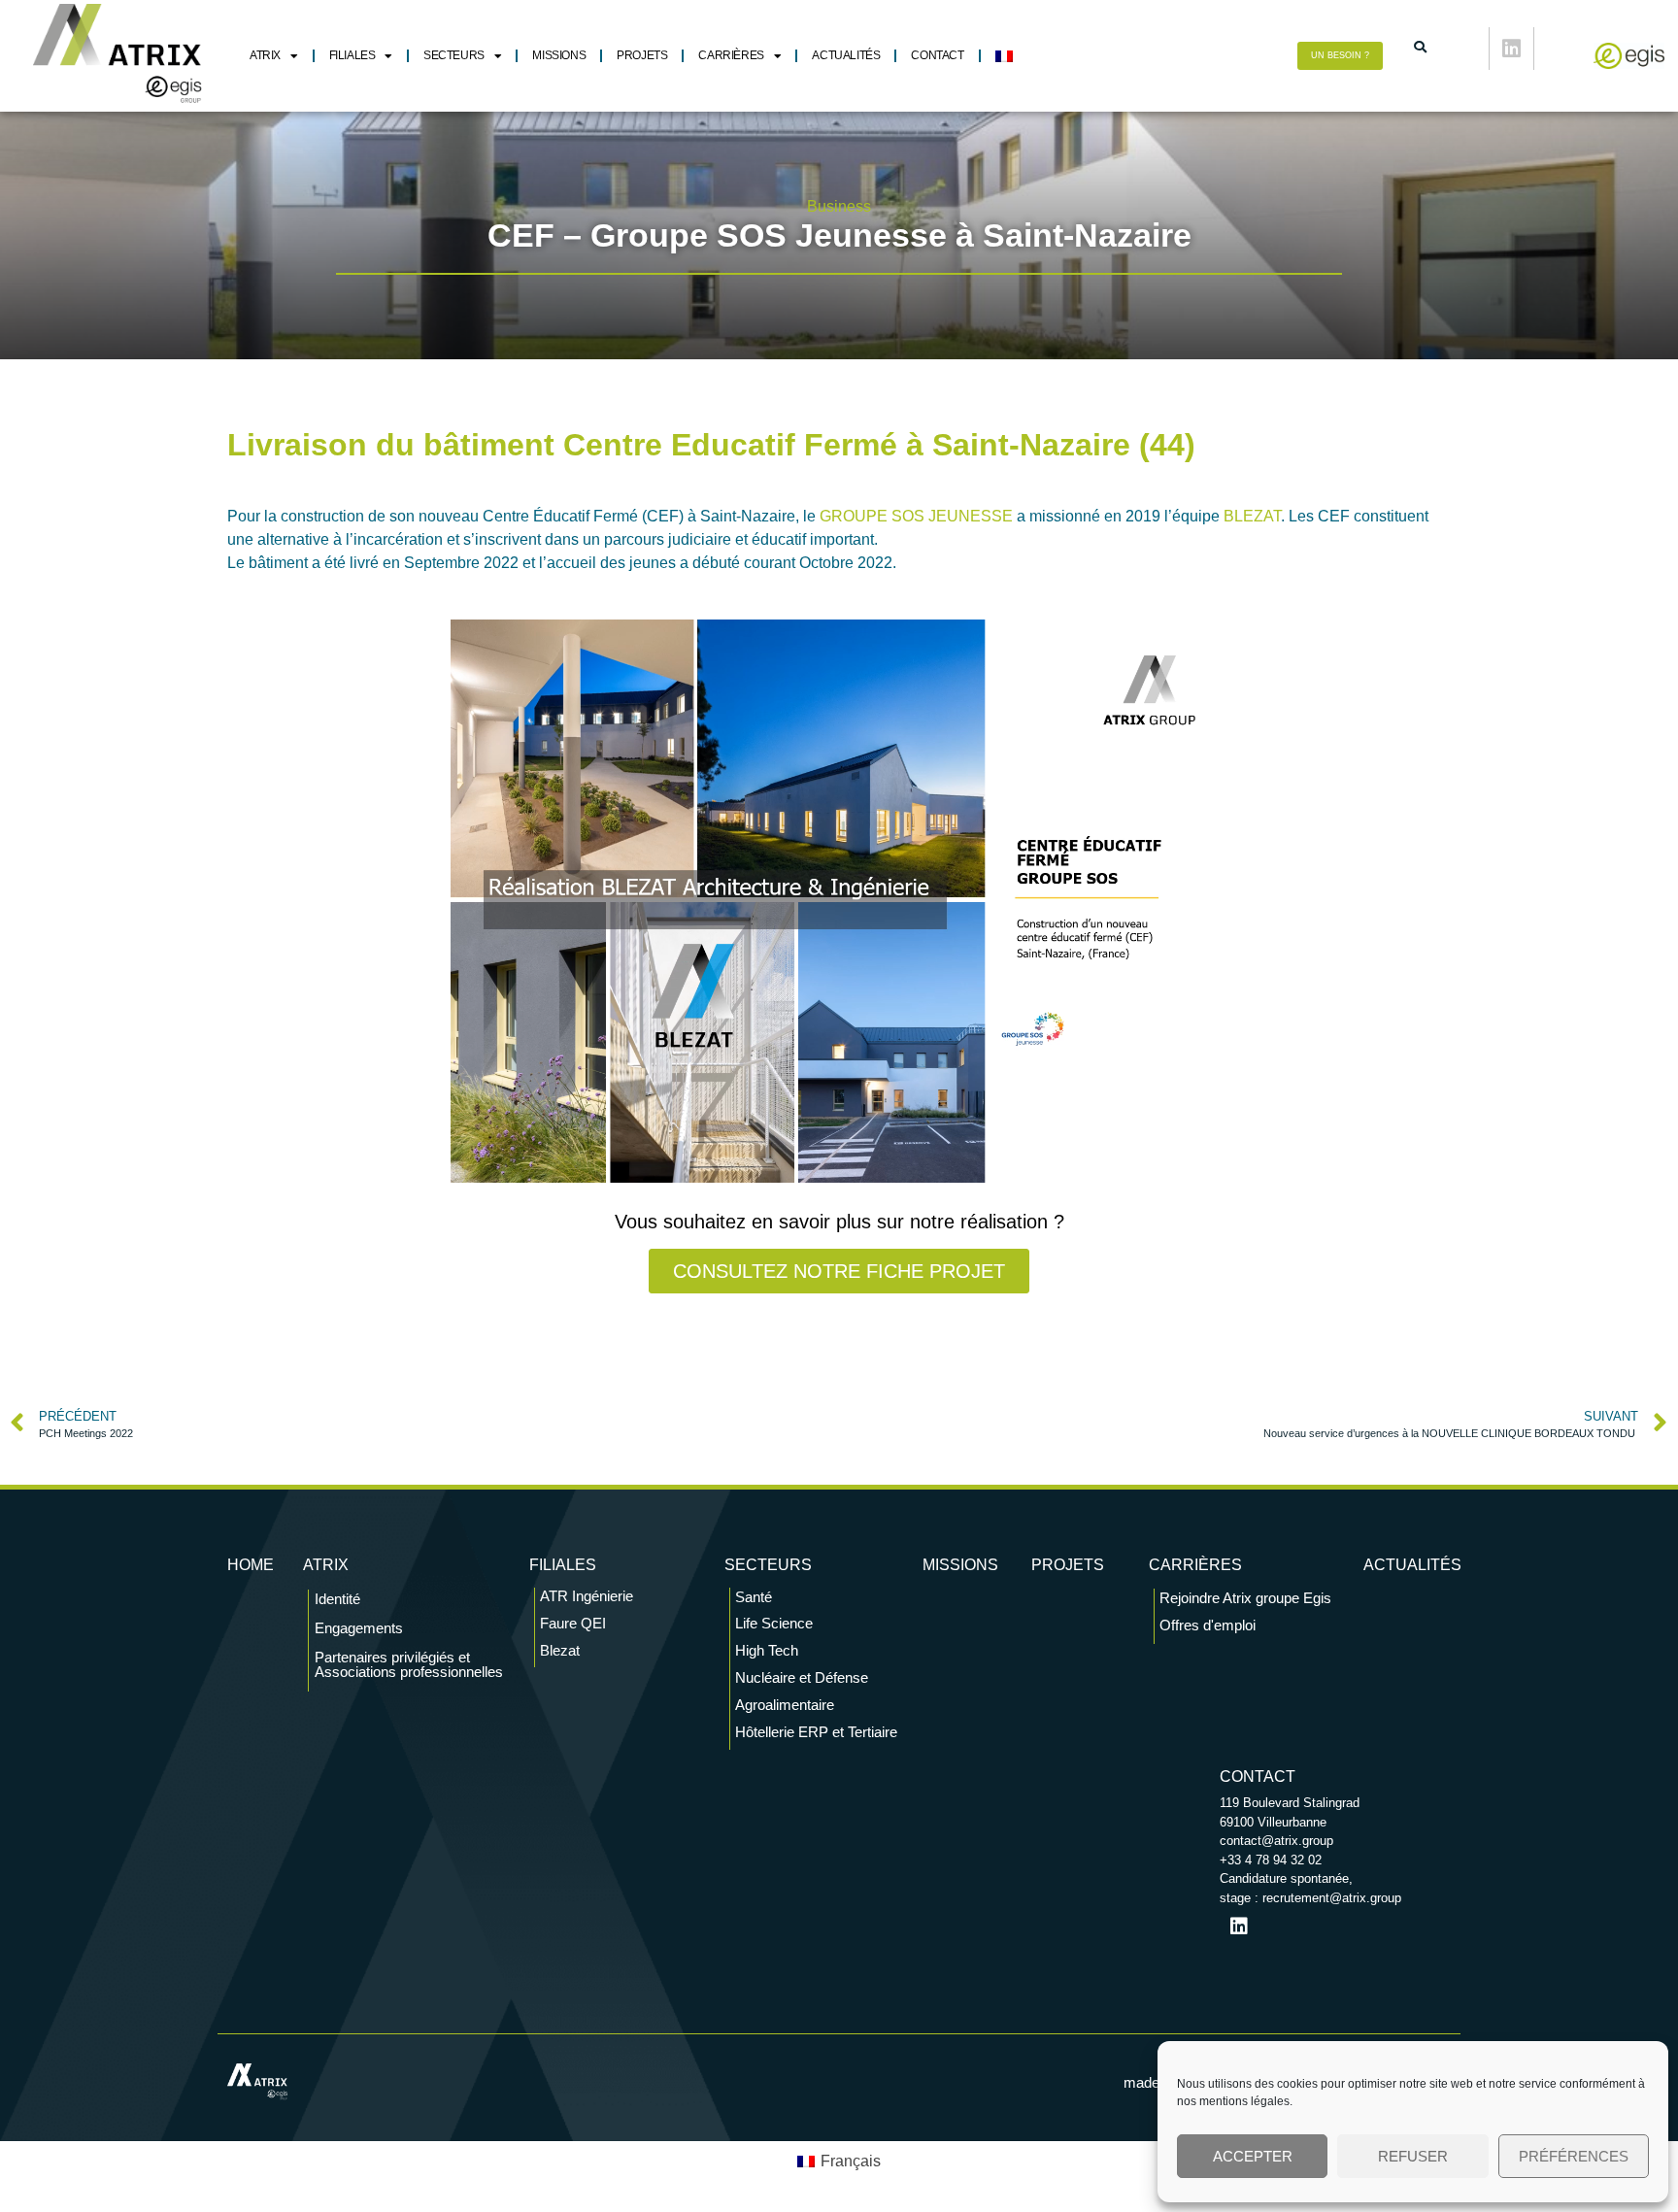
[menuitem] (1004, 56)
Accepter (1253, 2156)
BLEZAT (1252, 516)
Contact (937, 55)
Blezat (560, 1650)
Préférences (1574, 2156)
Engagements (359, 1628)
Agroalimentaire (785, 1705)
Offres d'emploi (1208, 1625)
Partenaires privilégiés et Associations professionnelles (409, 1664)
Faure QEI (573, 1623)
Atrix (265, 55)
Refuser (1413, 2156)
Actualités (846, 55)
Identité (337, 1599)
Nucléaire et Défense (802, 1677)
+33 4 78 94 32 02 (1271, 1860)
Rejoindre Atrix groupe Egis (1245, 1598)
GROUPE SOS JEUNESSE (916, 516)
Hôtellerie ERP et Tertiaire (816, 1732)
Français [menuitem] (851, 2161)
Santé (754, 1597)
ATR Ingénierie (587, 1596)
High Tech (767, 1650)
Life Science (774, 1623)
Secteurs (454, 55)
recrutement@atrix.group (1332, 1898)
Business (839, 206)
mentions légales (1244, 2101)
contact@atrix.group (1276, 1841)
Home (251, 1565)
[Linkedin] (1511, 49)
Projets (642, 55)
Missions (559, 55)
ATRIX (326, 1565)
